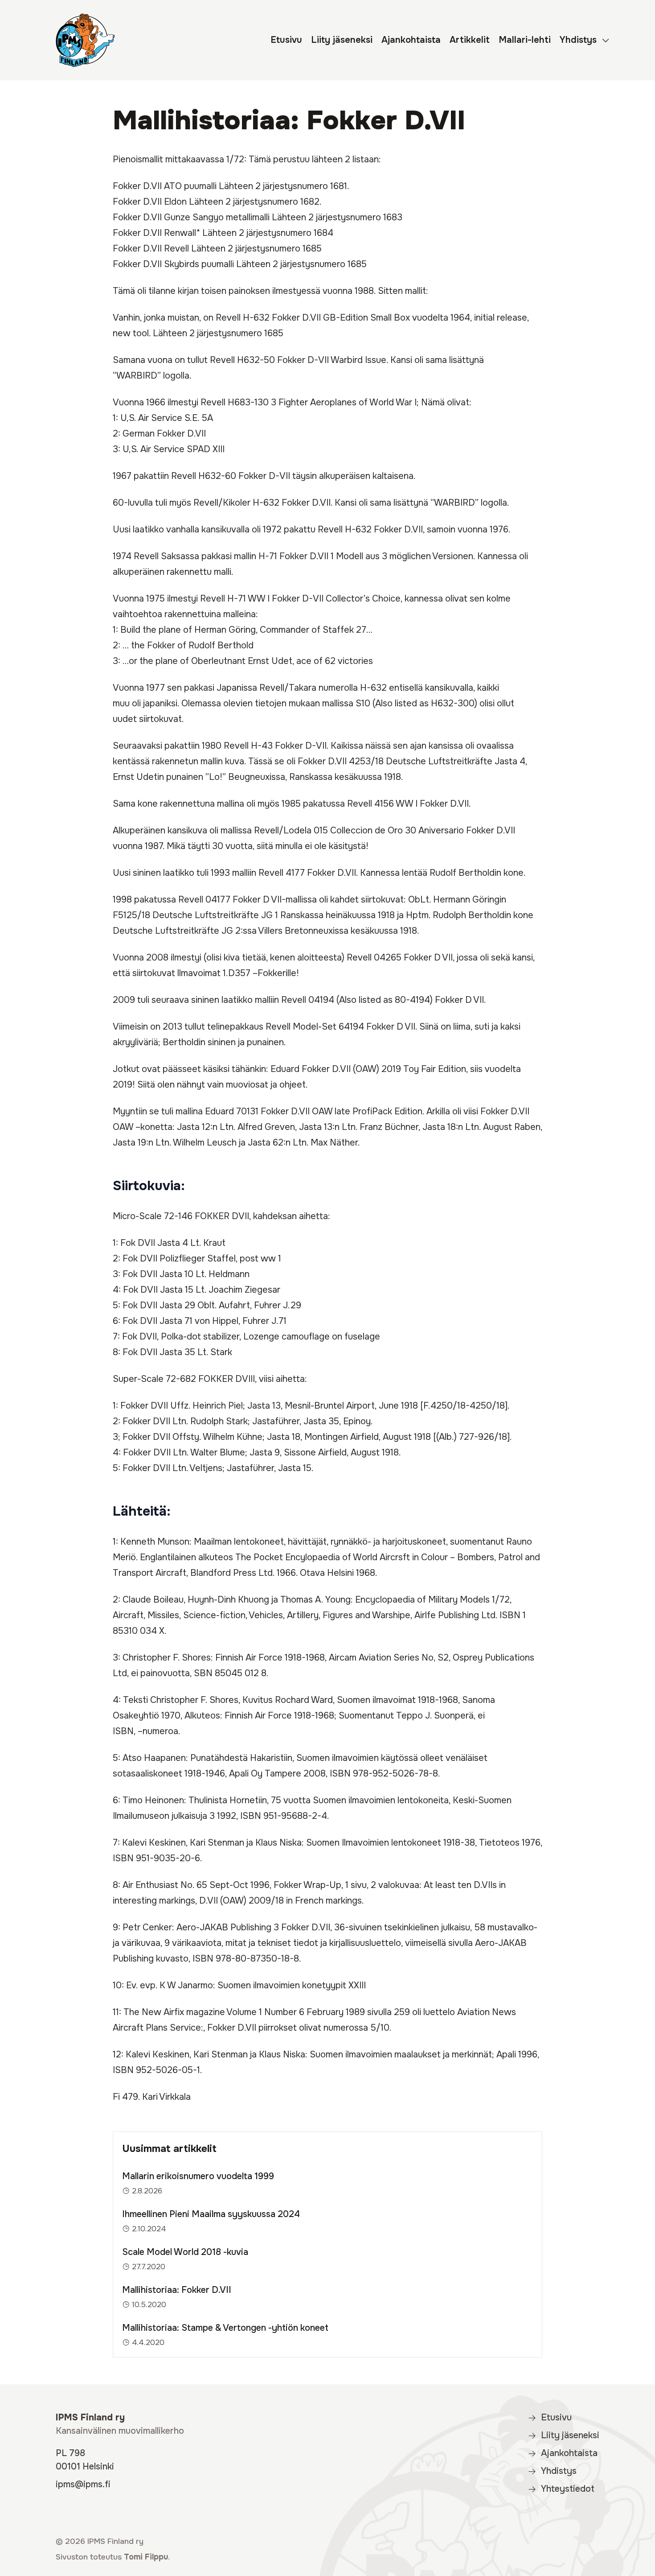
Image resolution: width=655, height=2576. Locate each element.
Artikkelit (470, 40)
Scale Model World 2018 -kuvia (185, 2252)
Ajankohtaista (411, 40)
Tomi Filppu (146, 2557)
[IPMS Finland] (85, 40)
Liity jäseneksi (342, 40)
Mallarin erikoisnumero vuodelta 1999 (198, 2176)
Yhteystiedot (568, 2489)
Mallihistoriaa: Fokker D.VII (177, 2290)
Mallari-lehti (525, 40)
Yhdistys (578, 40)
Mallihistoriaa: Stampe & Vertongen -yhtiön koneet (225, 2328)
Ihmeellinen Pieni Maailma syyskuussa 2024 (211, 2214)
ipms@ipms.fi (83, 2484)
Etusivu (286, 40)
